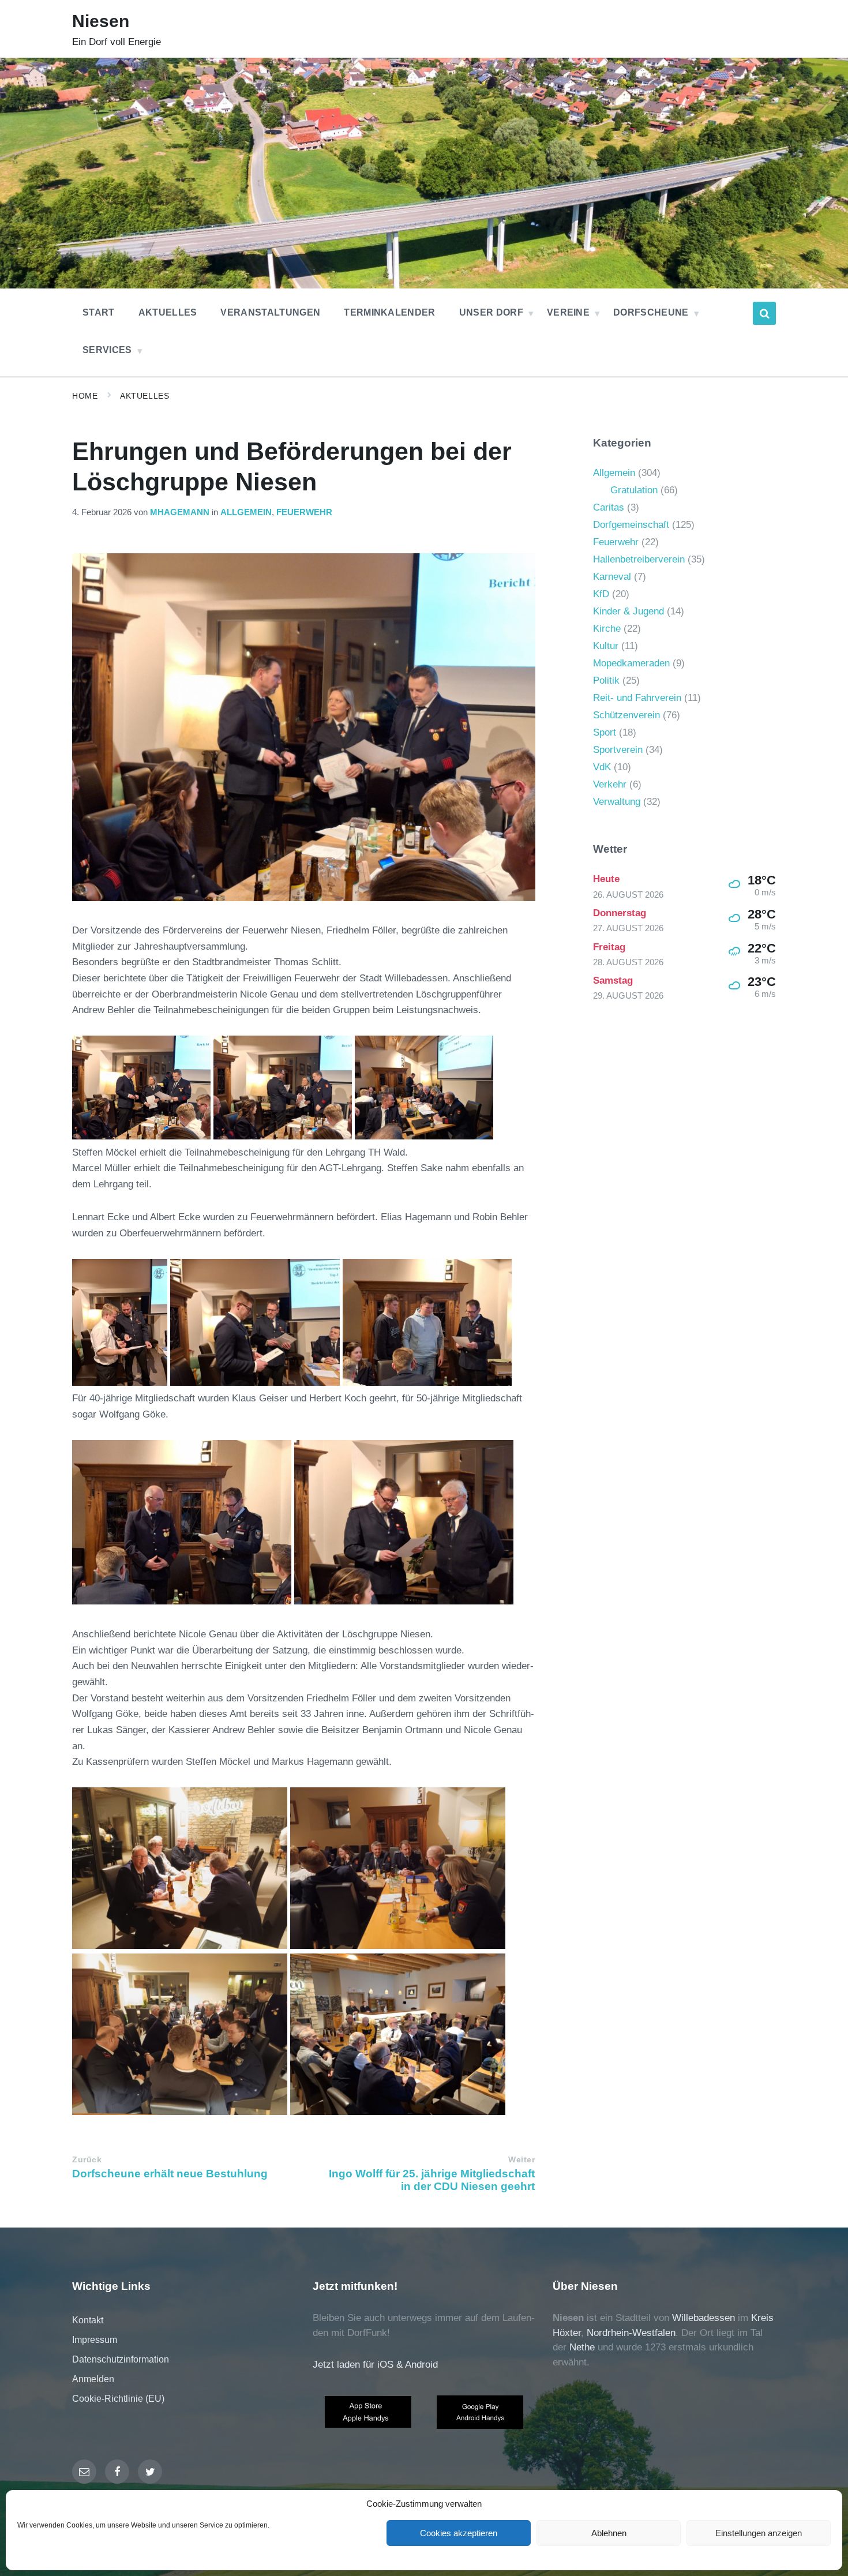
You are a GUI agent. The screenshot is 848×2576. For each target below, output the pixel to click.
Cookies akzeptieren (459, 2533)
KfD (601, 594)
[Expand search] (764, 313)
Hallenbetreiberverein (639, 559)
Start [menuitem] (99, 312)
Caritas (609, 507)
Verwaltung (617, 802)
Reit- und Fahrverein (637, 698)
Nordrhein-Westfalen (631, 2333)
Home (85, 396)
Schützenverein (626, 715)
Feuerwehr (304, 512)
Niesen (101, 21)
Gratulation (634, 490)
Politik (606, 680)
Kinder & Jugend (629, 611)
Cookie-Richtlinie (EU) (118, 2399)
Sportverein (618, 750)
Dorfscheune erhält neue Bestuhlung (170, 2174)
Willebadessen (703, 2318)
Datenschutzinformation (121, 2359)
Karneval (612, 577)
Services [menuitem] (107, 350)
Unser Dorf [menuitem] (491, 312)
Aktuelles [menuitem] (168, 312)
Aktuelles (145, 396)
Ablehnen (609, 2533)
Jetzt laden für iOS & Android (375, 2365)
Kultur (606, 646)
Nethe (582, 2347)
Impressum (95, 2340)
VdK (602, 767)
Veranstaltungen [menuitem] (270, 312)
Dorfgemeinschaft (631, 525)
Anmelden (93, 2379)
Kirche (607, 629)
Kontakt (88, 2320)
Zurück (87, 2160)
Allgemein (246, 512)
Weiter (521, 2160)
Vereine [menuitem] (568, 312)
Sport (605, 732)
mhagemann (180, 512)
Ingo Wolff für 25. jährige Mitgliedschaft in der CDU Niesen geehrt (432, 2180)
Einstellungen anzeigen (759, 2533)
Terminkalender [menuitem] (389, 312)
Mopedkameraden (631, 663)
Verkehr (610, 784)
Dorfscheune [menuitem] (651, 312)
